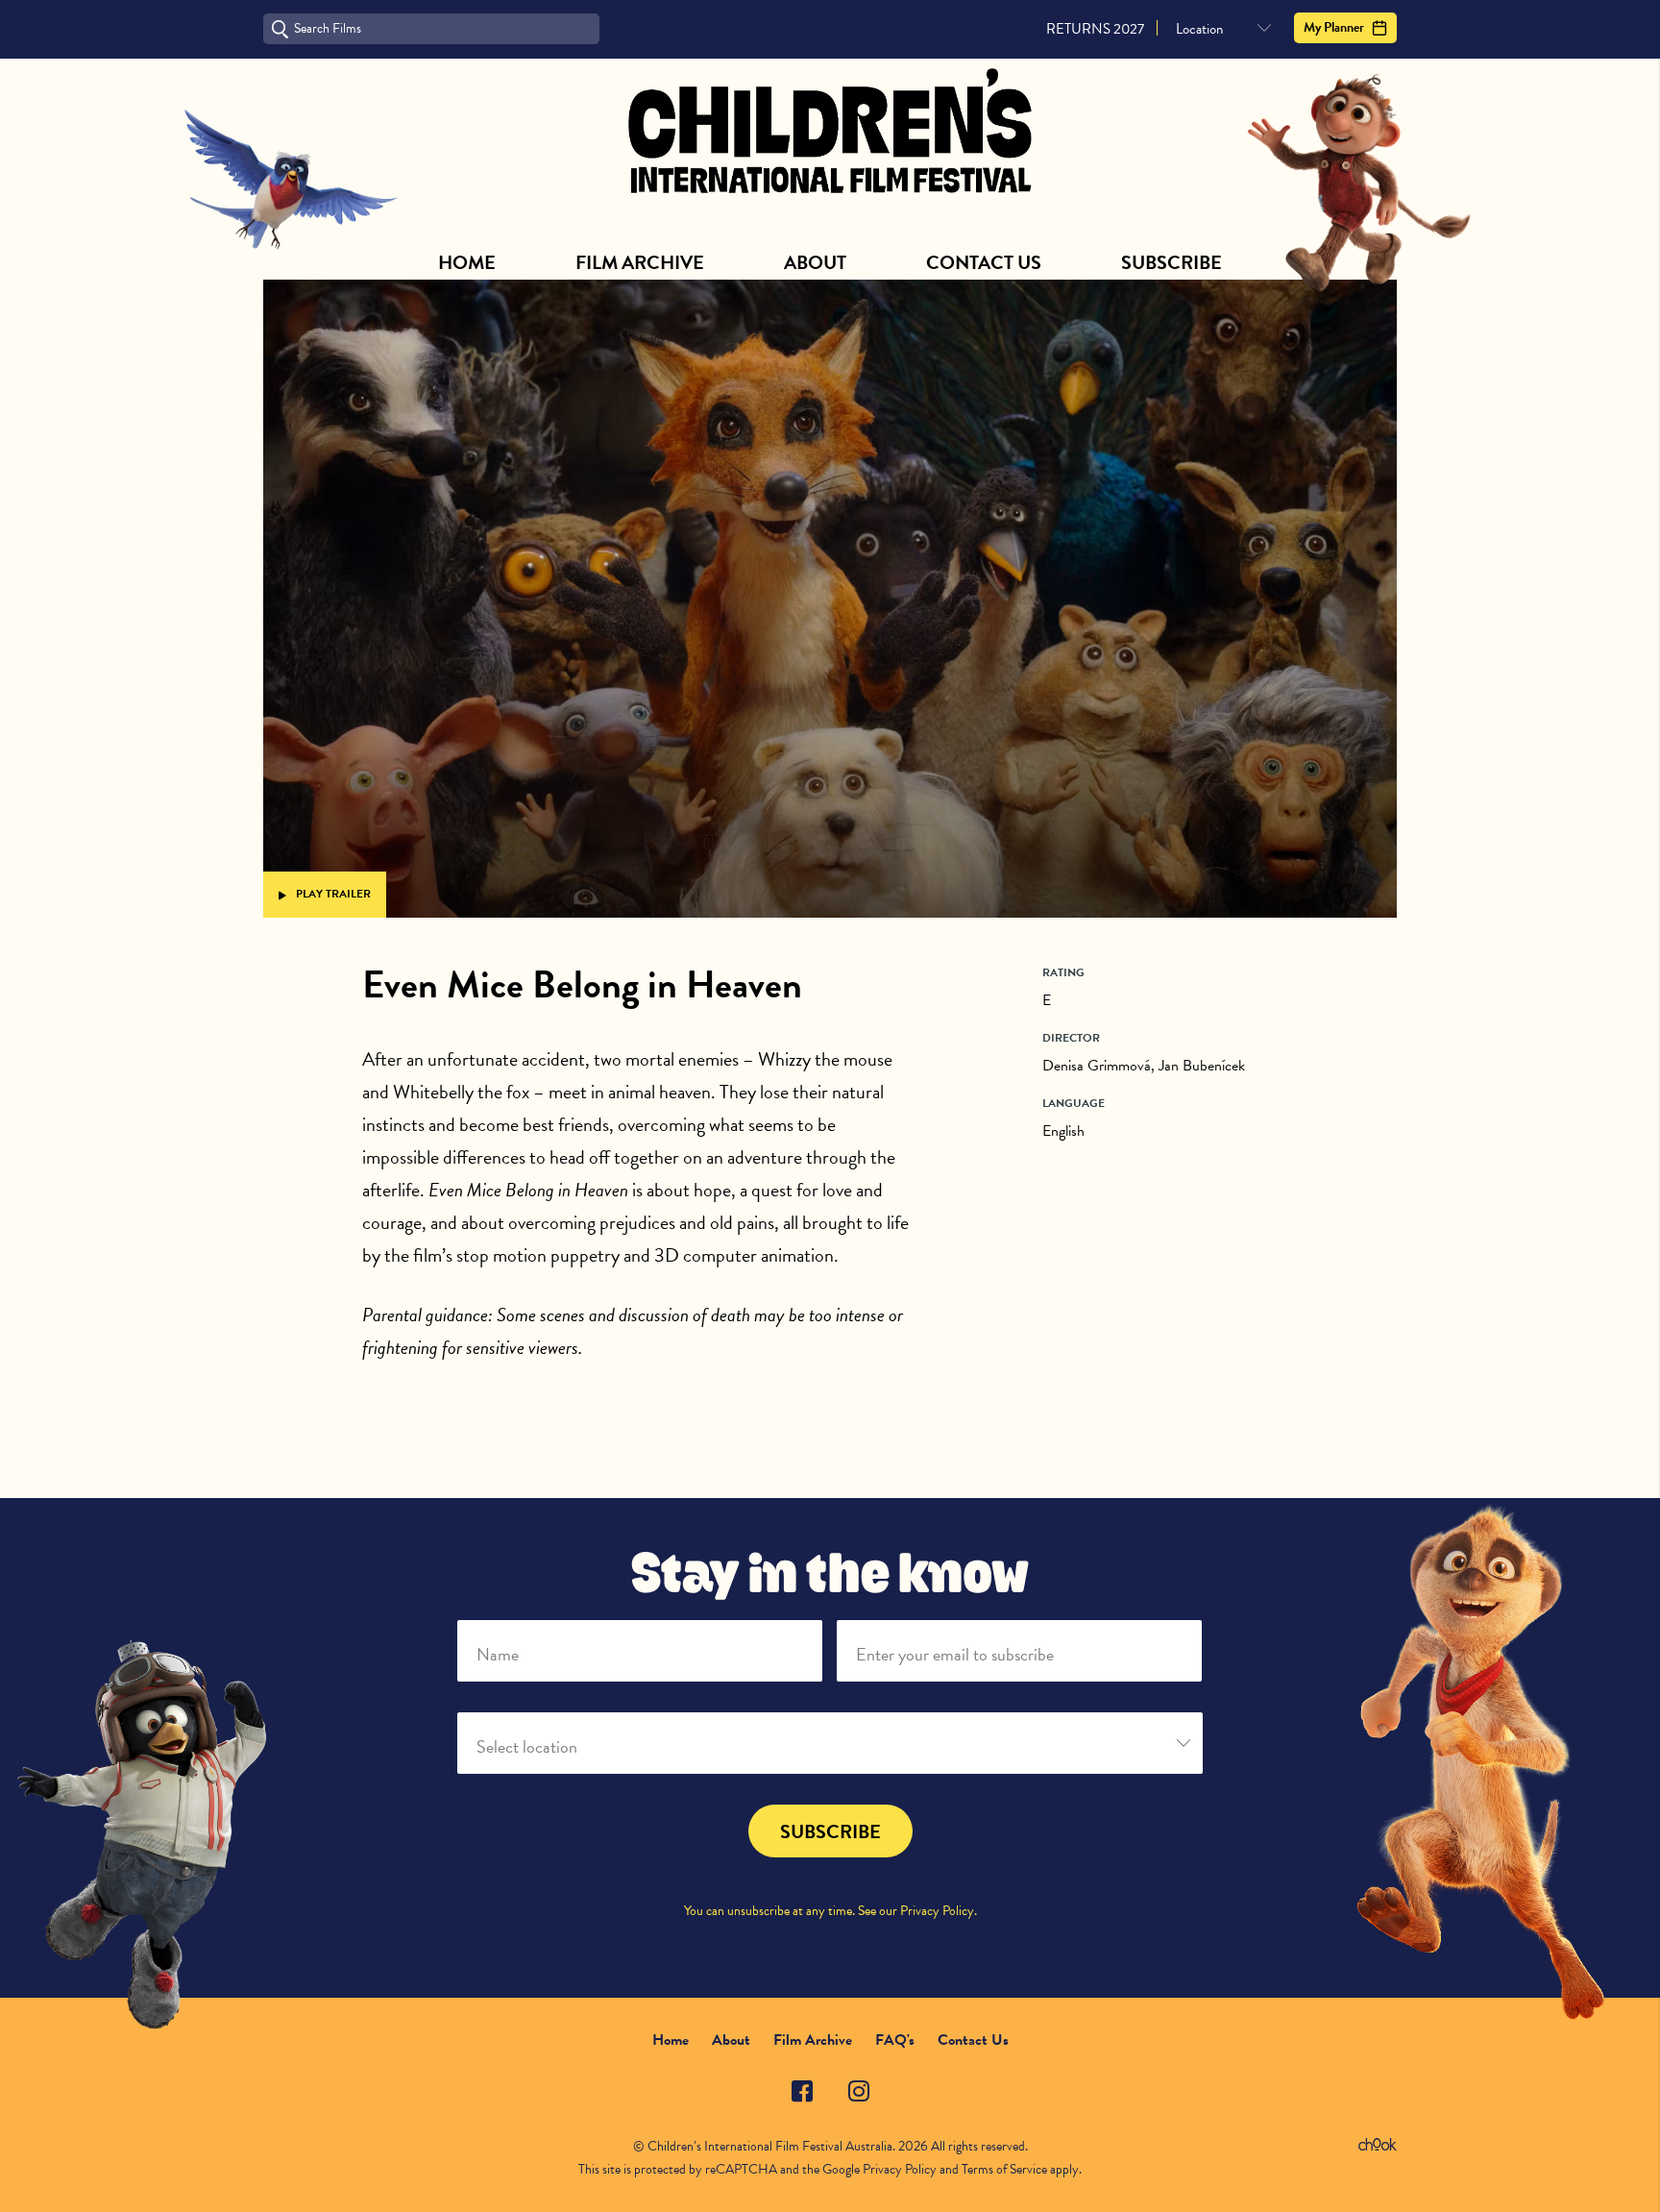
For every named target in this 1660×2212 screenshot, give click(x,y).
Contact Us (984, 262)
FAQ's (895, 2040)
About (815, 262)
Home (467, 262)
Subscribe (1172, 262)
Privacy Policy (937, 1911)
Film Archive (640, 262)
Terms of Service (1004, 2169)
